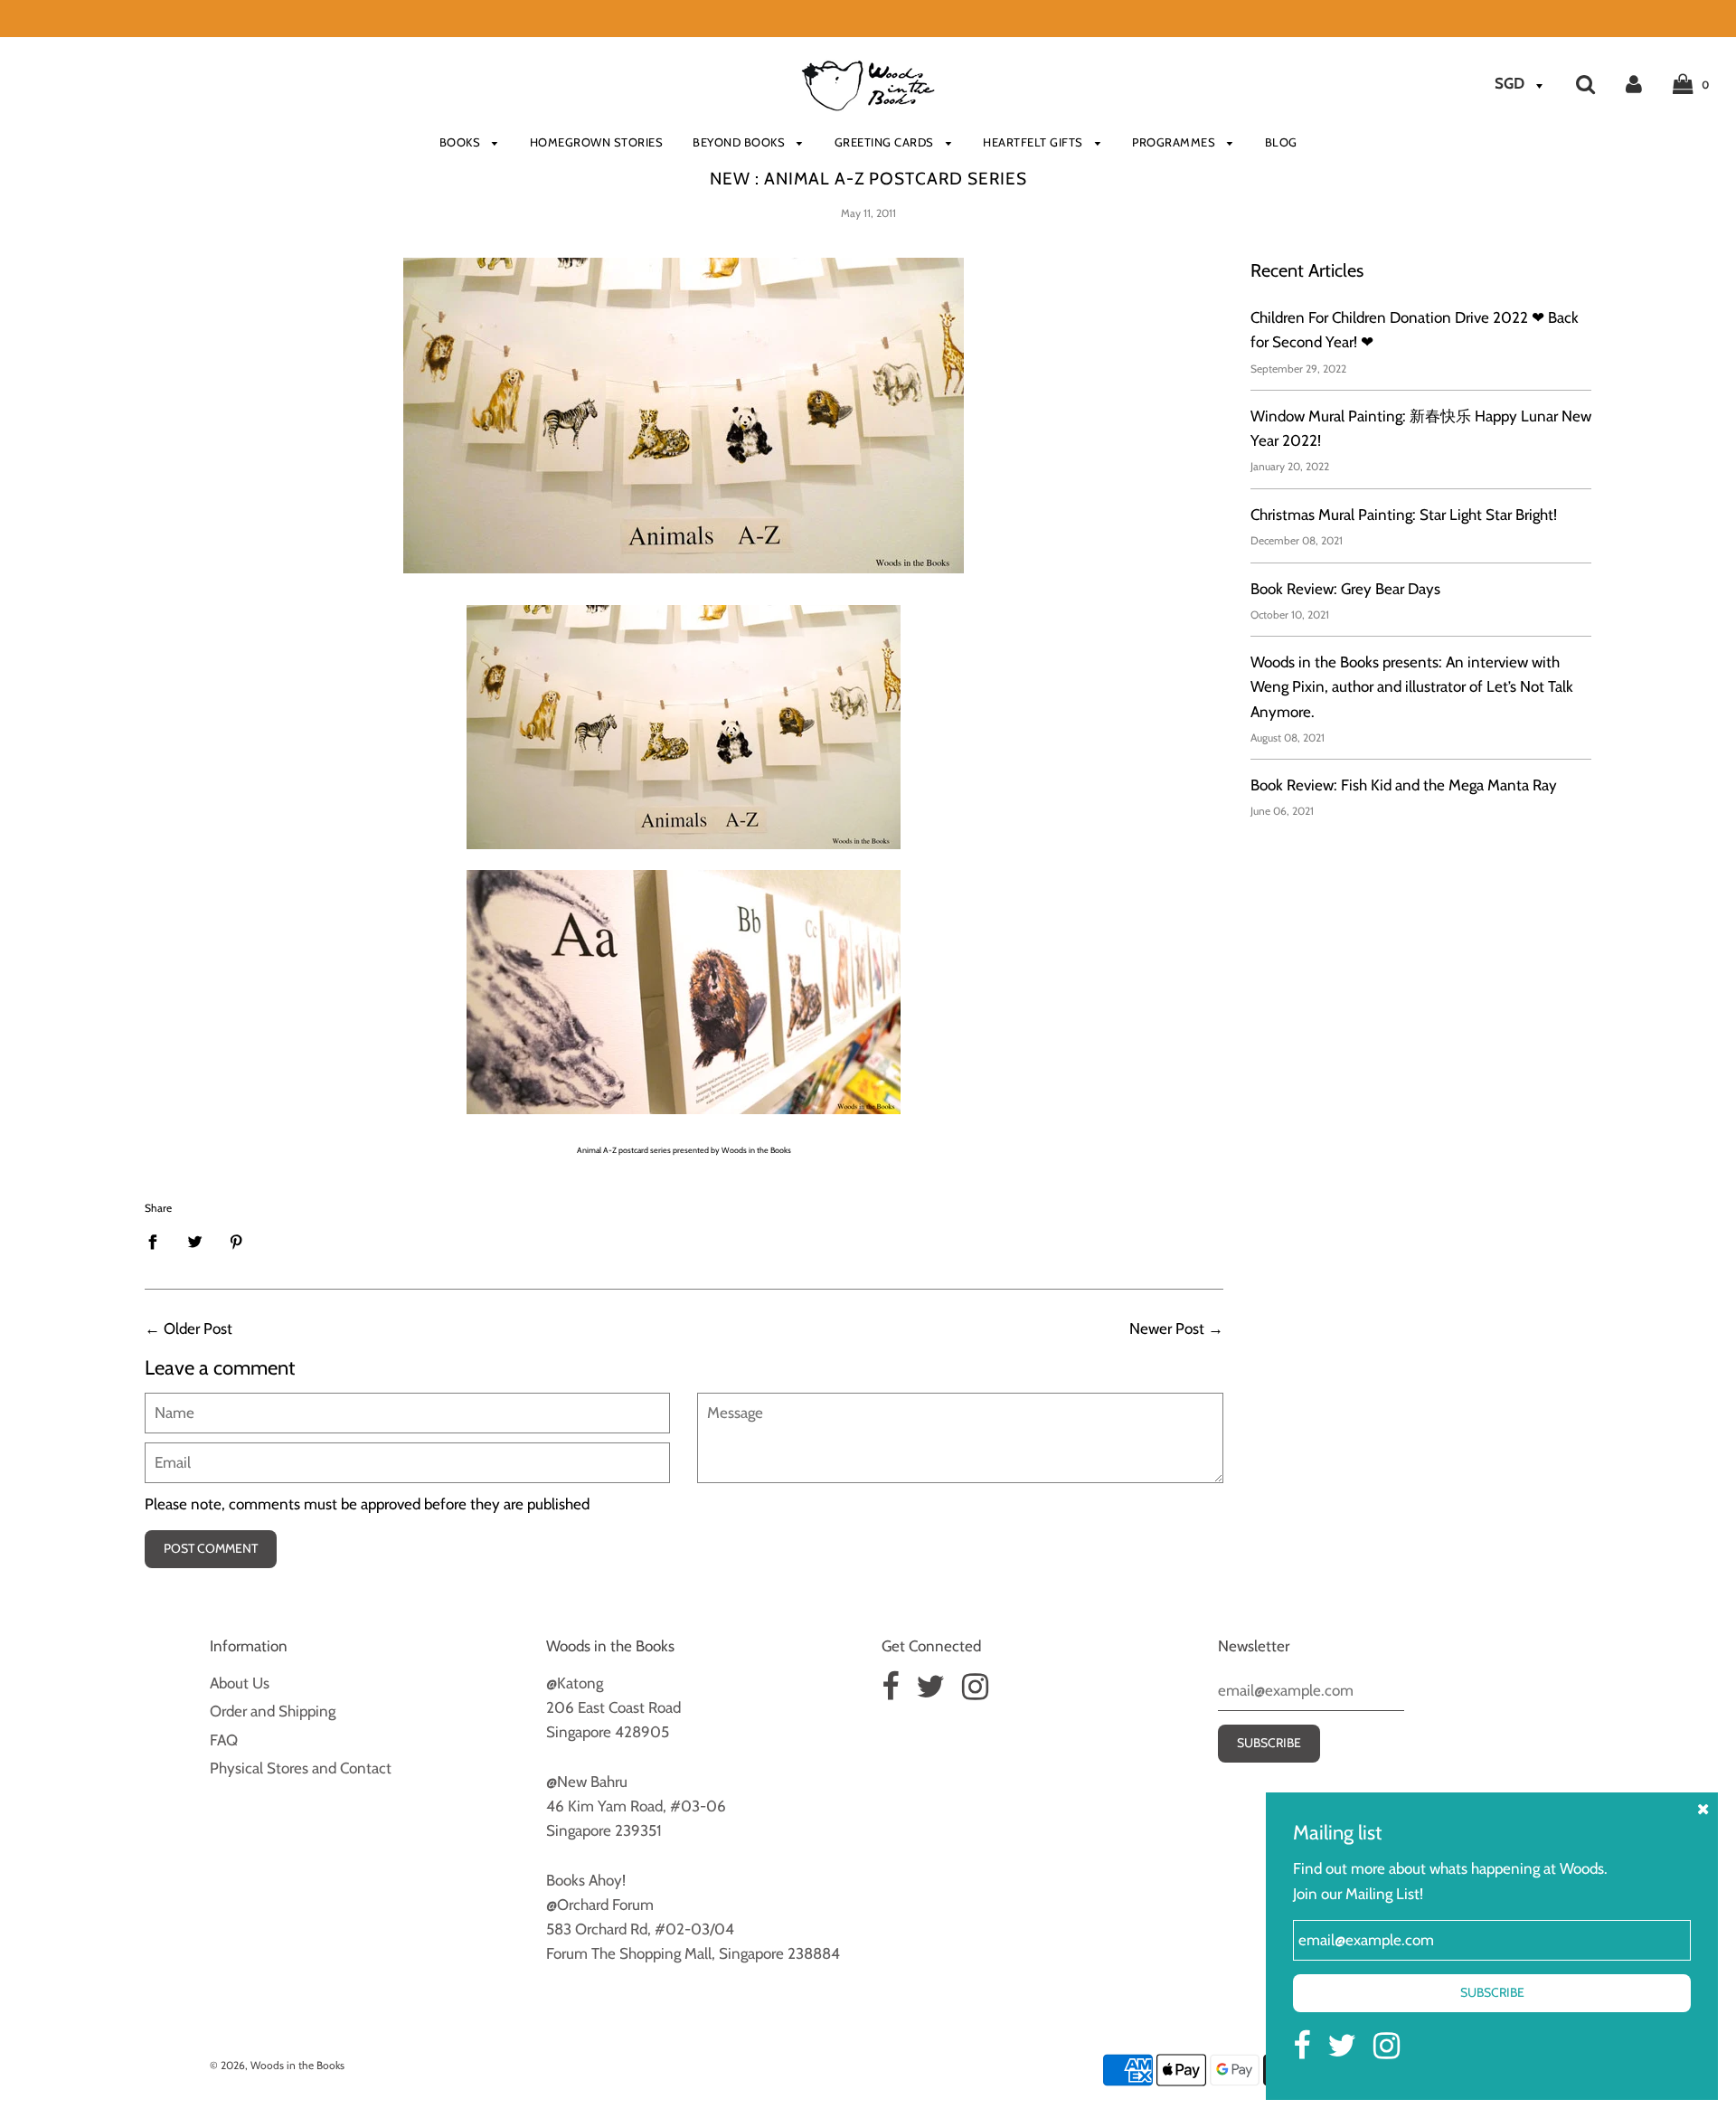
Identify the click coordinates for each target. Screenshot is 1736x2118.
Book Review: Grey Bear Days (1345, 589)
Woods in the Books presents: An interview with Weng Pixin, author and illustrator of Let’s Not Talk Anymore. (1412, 686)
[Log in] (1634, 83)
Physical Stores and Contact (301, 1768)
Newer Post (1167, 1328)
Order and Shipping (273, 1711)
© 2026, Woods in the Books (277, 2065)
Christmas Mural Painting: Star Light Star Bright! (1404, 515)
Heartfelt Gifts (1034, 142)
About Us (240, 1683)
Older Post (198, 1328)
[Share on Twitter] (195, 1242)
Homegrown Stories (597, 142)
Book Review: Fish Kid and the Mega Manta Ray (1404, 785)
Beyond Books (741, 142)
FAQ (224, 1740)
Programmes (1175, 142)
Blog (1281, 142)
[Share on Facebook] (158, 1242)
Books (462, 142)
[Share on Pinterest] (236, 1242)
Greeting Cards (886, 142)
